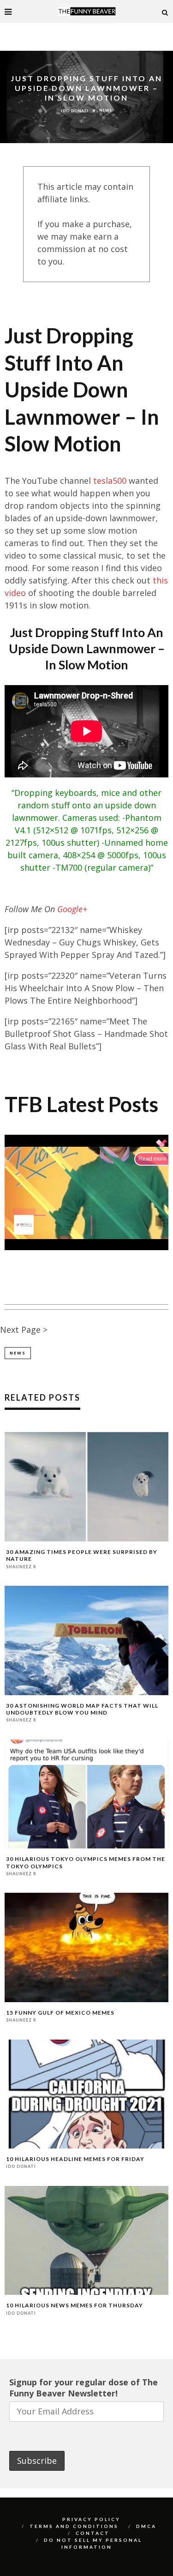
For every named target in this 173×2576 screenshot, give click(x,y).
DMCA (146, 2526)
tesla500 (110, 481)
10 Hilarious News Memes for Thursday (75, 2305)
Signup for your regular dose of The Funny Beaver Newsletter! (84, 2388)
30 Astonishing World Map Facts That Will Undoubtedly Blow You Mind (82, 1709)
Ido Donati (75, 110)
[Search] (165, 12)
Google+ (72, 909)
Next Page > (24, 1330)
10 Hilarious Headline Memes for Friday (75, 2159)
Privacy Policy (91, 2519)
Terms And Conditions (74, 2526)
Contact (93, 2533)
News (106, 110)
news (18, 1353)
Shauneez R (21, 1566)
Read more (152, 1159)
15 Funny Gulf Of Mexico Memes (60, 2013)
